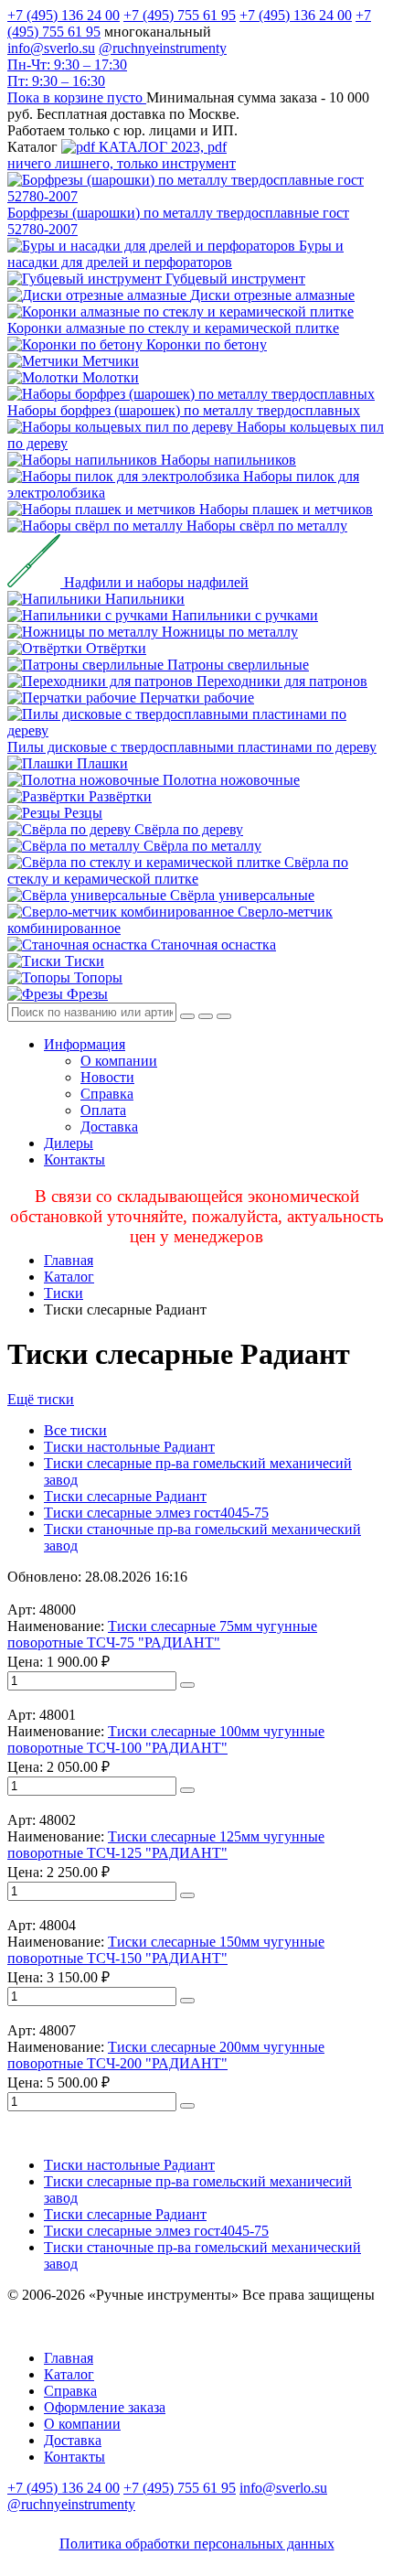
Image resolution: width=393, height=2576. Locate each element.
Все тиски (75, 1430)
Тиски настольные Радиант (129, 1447)
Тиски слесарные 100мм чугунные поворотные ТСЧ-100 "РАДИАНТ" (166, 1739)
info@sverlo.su (51, 48)
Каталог (69, 1277)
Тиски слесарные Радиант (125, 1496)
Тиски (64, 1293)
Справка (107, 1094)
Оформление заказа (105, 2407)
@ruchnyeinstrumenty (163, 48)
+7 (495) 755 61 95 (180, 15)
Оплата (103, 1110)
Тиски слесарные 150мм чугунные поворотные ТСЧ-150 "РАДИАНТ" (166, 1950)
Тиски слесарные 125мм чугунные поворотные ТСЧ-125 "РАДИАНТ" (166, 1845)
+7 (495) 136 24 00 (64, 15)
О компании (119, 1061)
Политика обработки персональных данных (197, 2544)
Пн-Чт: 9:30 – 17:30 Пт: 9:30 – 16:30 (67, 73)
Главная (69, 1260)
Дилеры (69, 1143)
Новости (107, 1077)
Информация (85, 1044)
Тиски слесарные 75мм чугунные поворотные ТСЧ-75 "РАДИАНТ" (162, 1634)
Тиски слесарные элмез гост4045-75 (156, 1513)
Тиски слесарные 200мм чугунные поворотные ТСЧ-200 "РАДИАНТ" (166, 2055)
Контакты (74, 1159)
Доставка (109, 1127)
